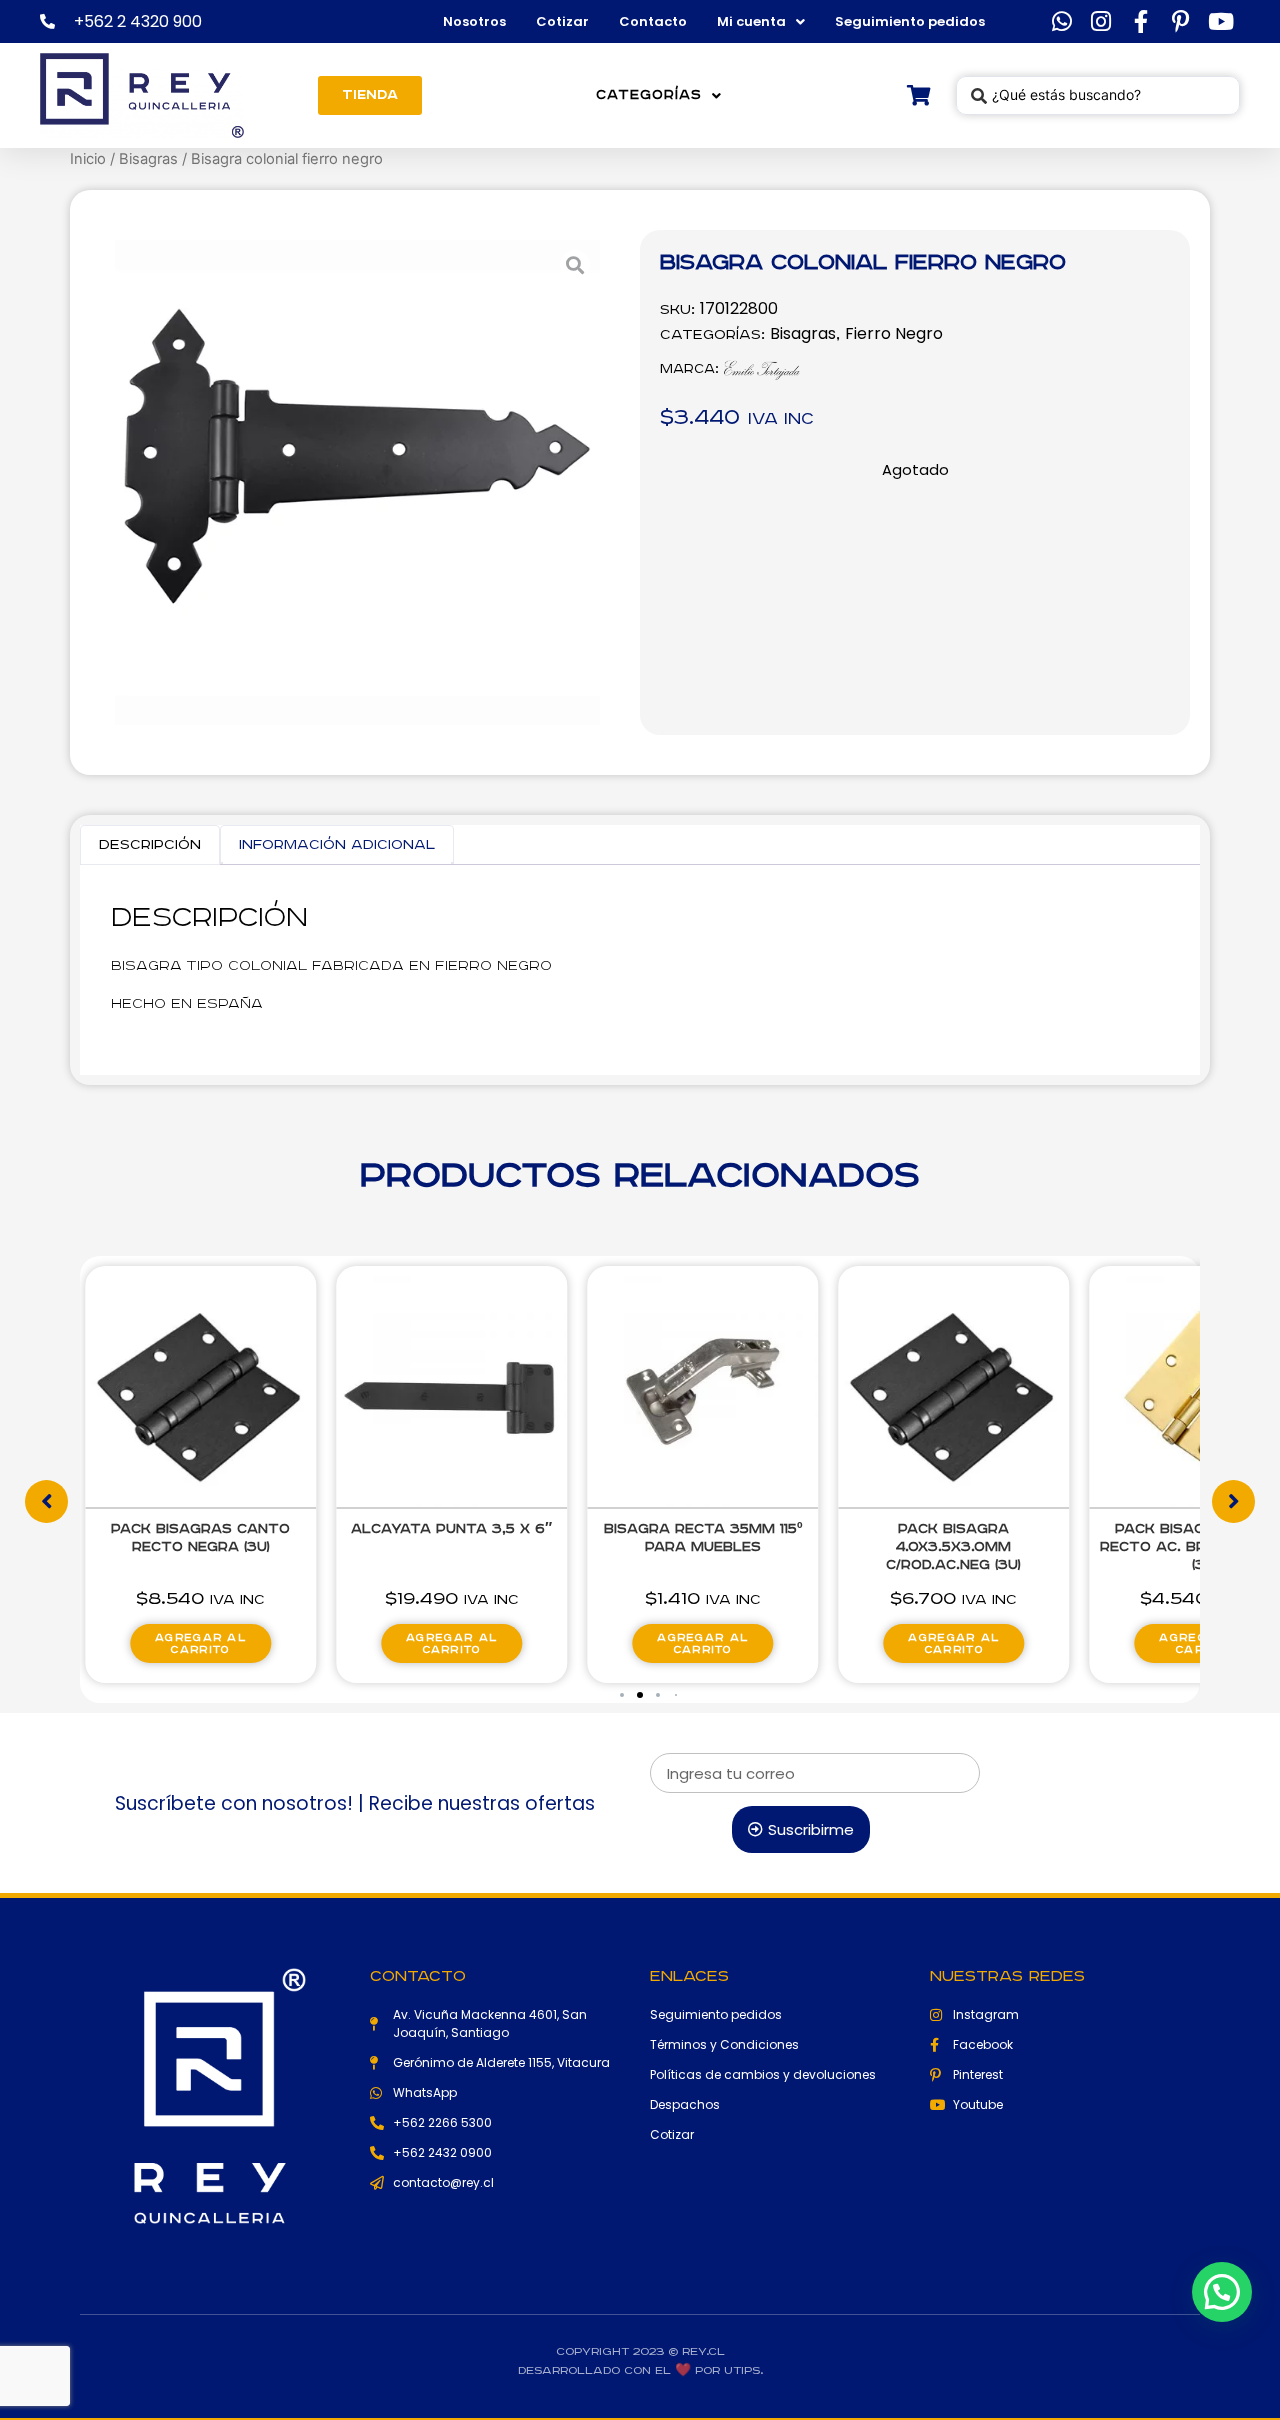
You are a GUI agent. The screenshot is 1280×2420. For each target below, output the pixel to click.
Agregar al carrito (200, 1644)
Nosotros (474, 21)
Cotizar (562, 21)
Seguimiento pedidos (910, 21)
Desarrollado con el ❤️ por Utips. (640, 2370)
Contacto (653, 21)
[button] (622, 1695)
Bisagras (148, 159)
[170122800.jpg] (357, 482)
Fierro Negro (894, 333)
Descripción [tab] (150, 845)
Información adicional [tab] (337, 845)
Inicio (88, 159)
